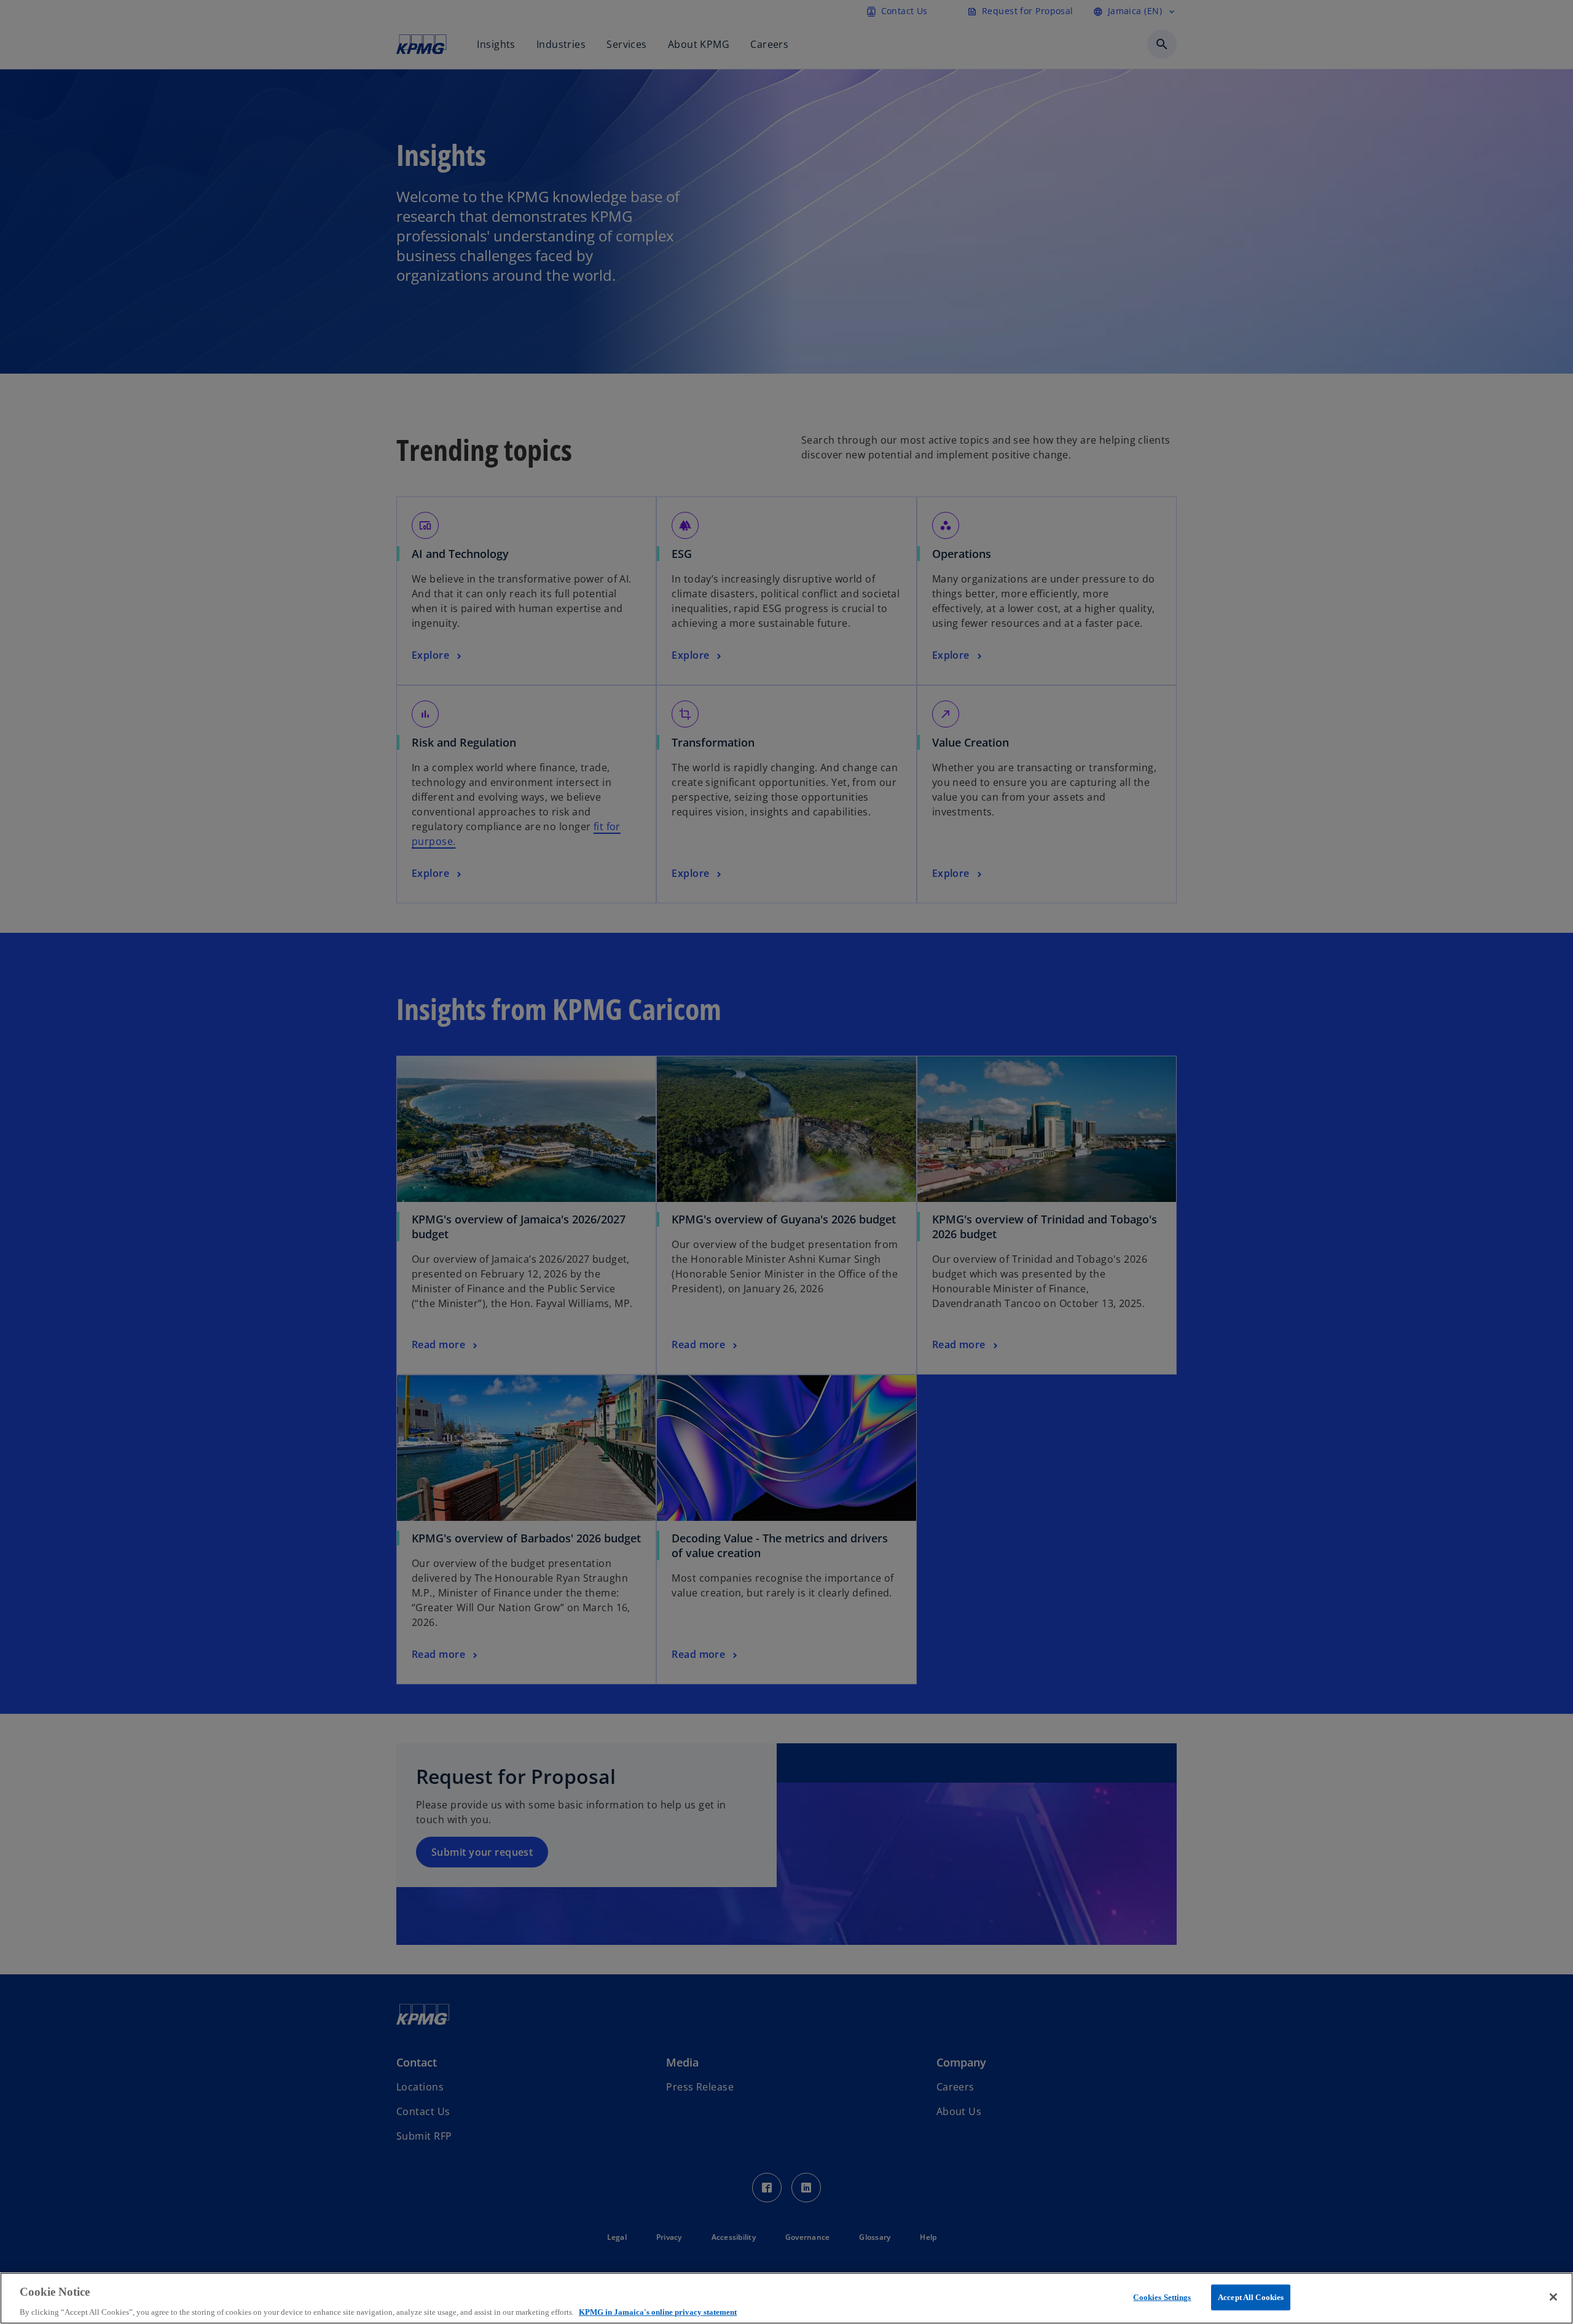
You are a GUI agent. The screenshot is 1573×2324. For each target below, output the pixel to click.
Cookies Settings (1162, 2297)
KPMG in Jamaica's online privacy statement (658, 2311)
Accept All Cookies (1251, 2297)
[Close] (1553, 2297)
